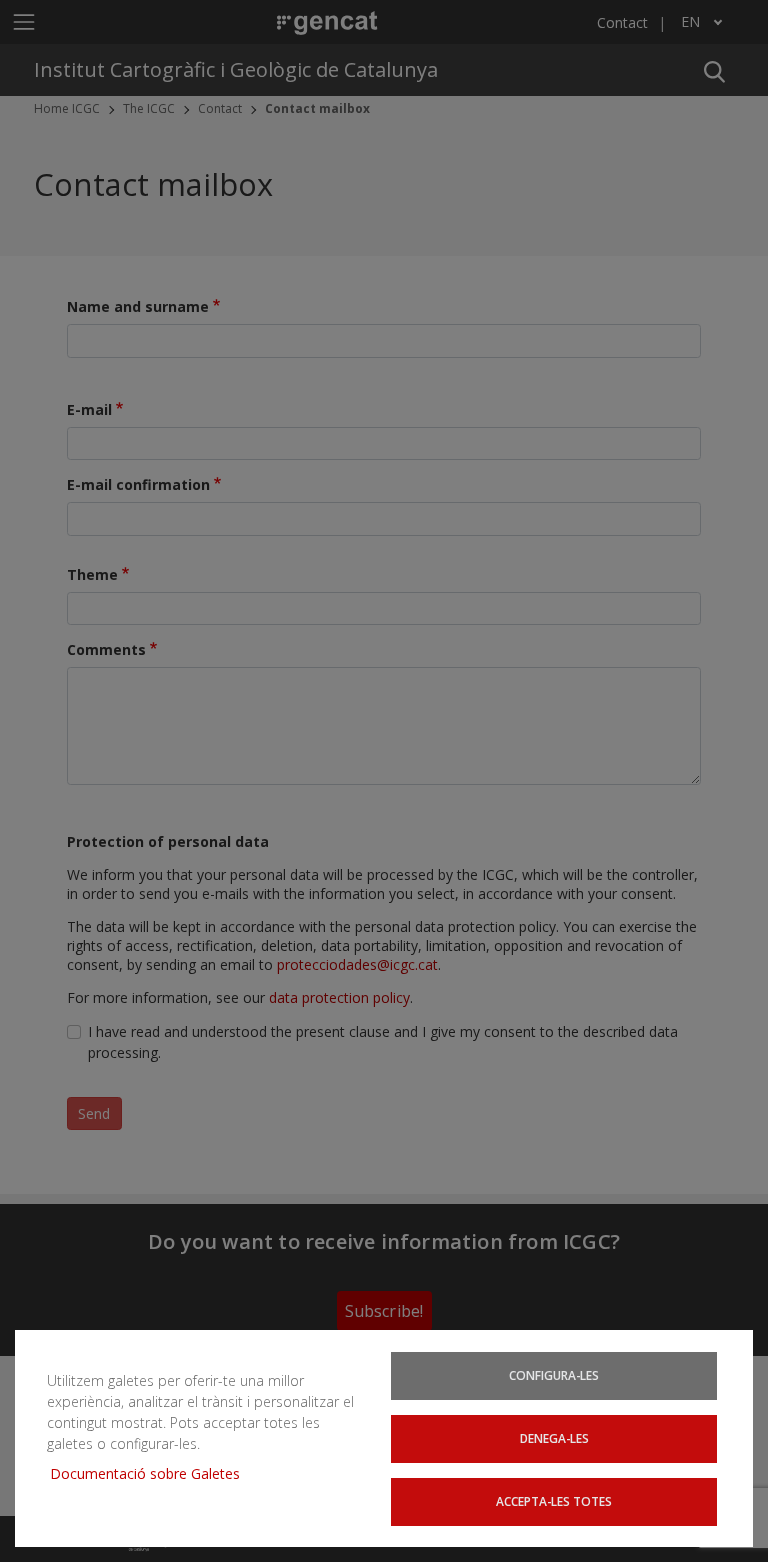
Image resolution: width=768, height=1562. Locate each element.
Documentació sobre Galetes (152, 1473)
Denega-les (554, 1438)
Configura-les (554, 1375)
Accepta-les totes (554, 1501)
